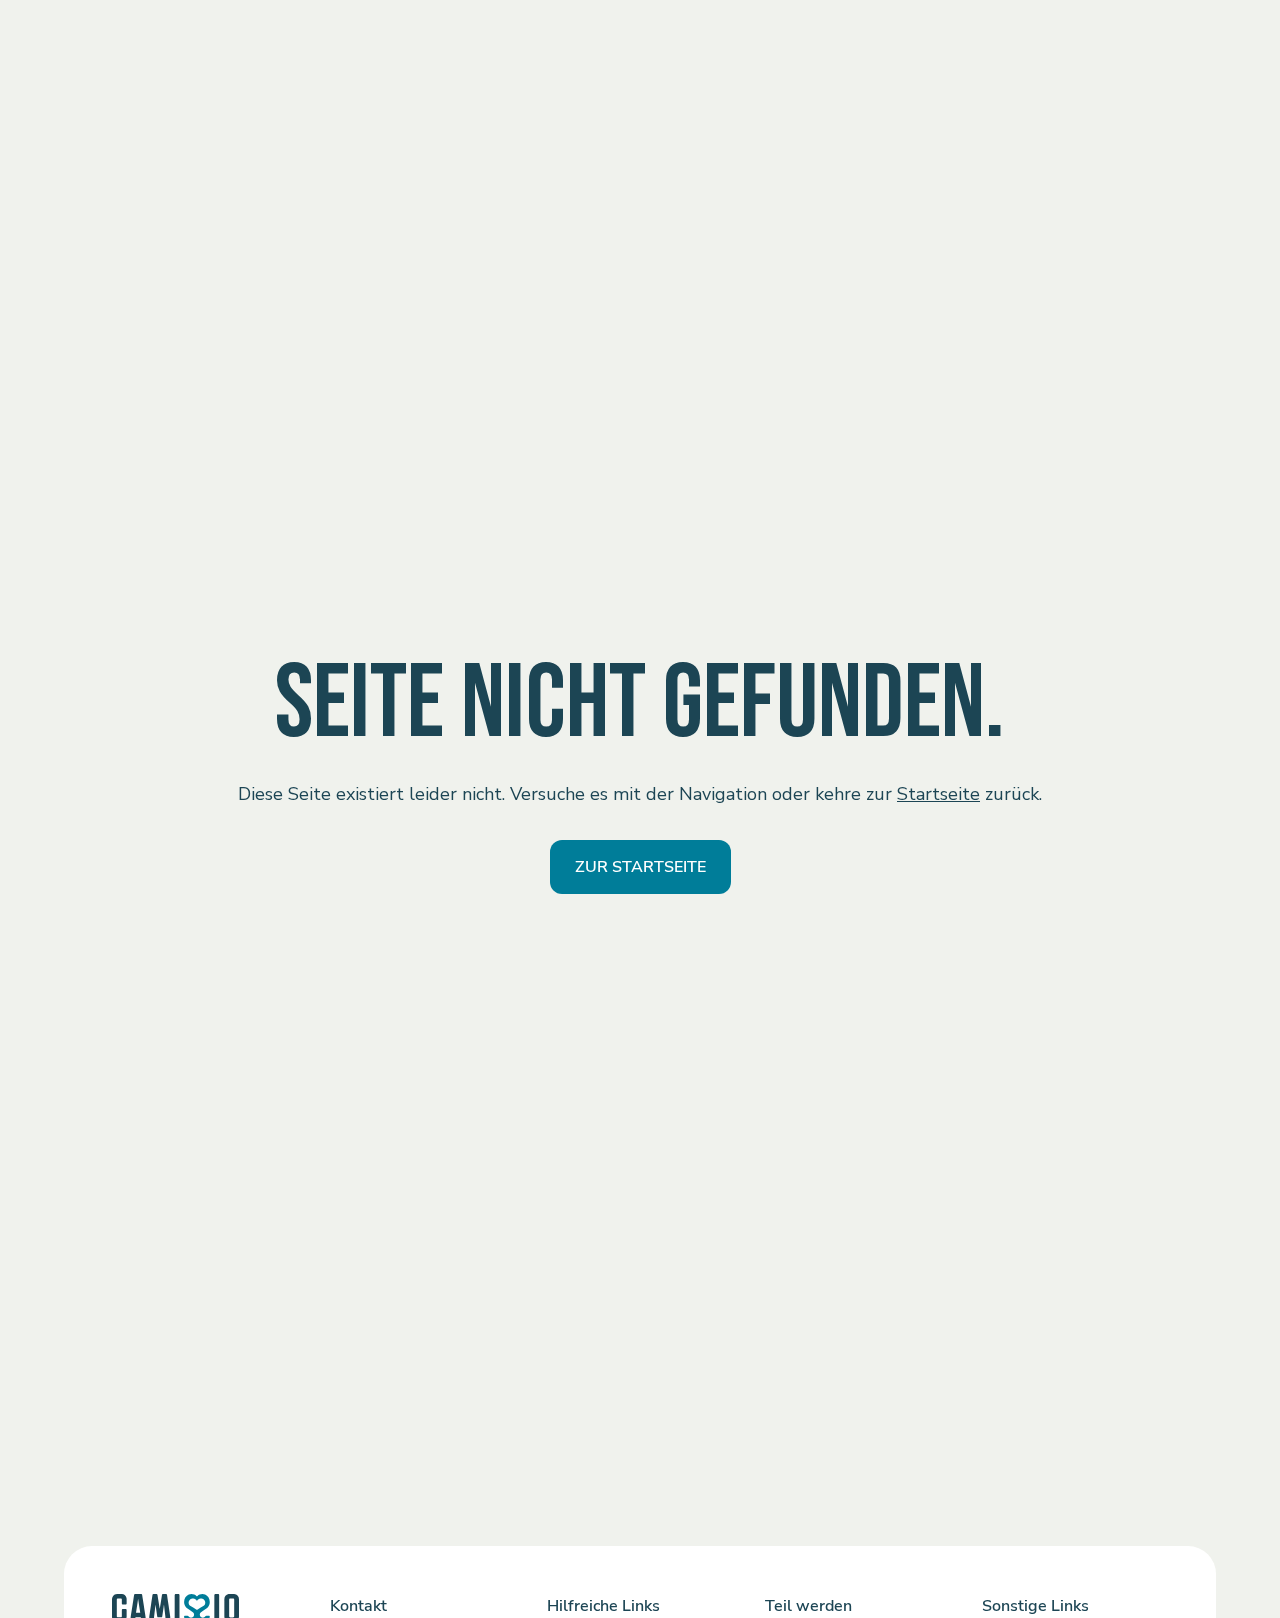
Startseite (938, 794)
